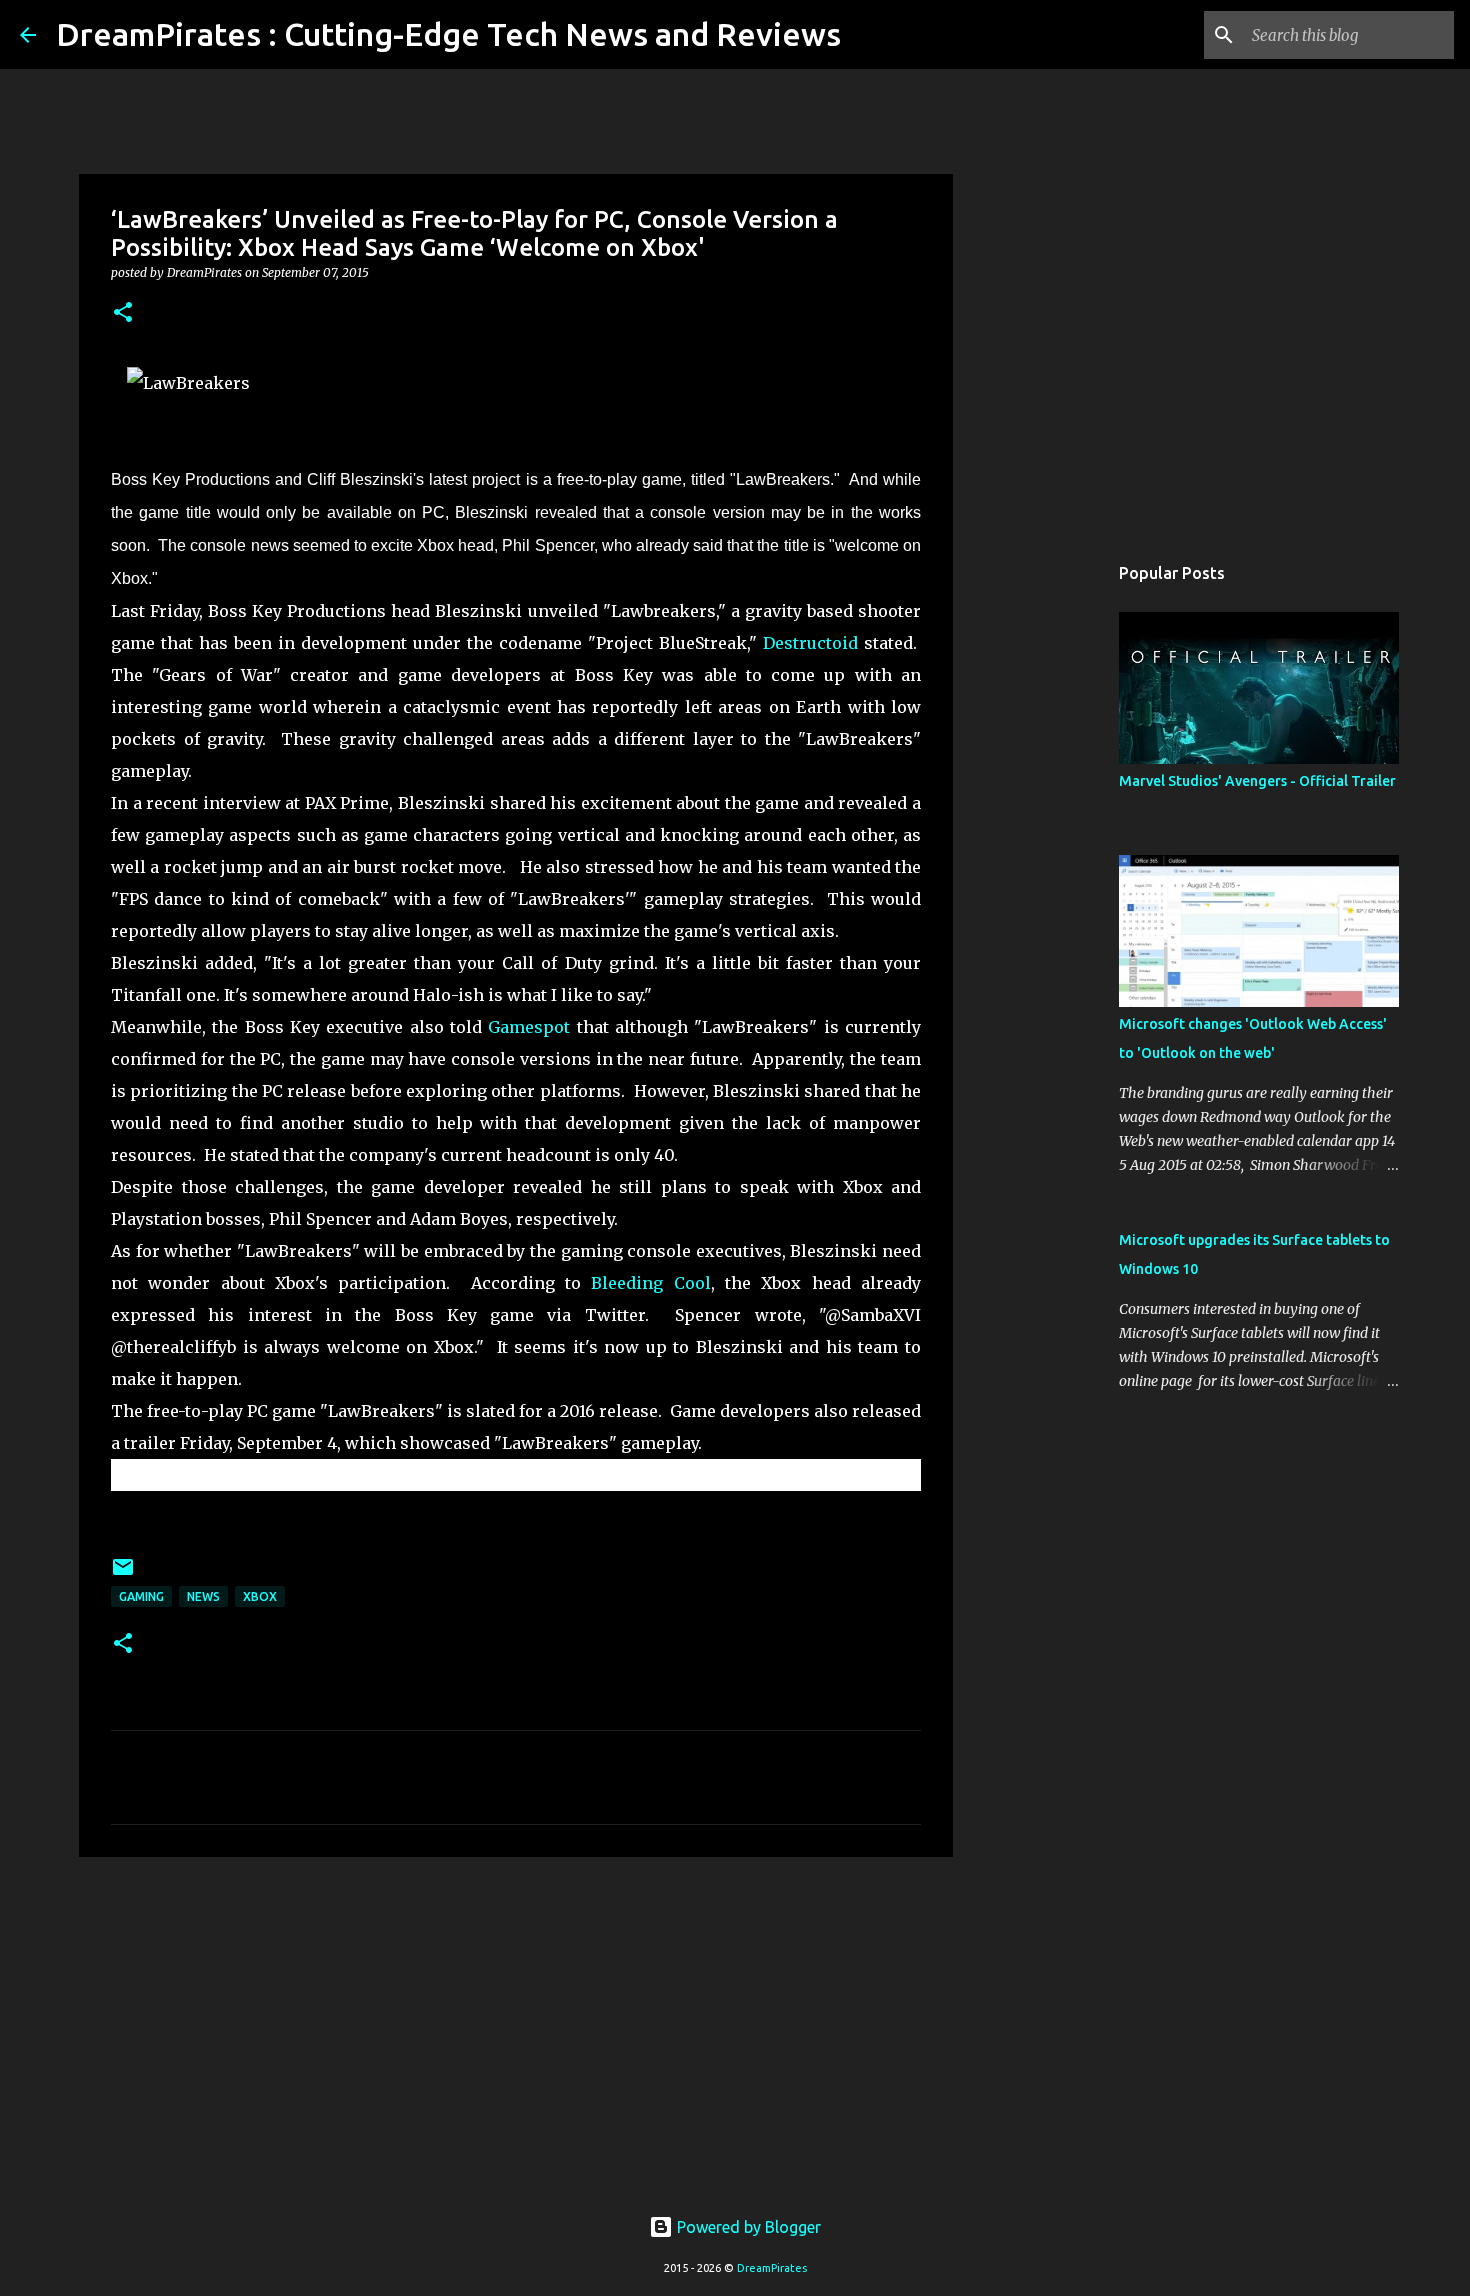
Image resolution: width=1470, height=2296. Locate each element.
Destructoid (810, 643)
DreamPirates (772, 2268)
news (203, 1596)
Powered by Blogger (747, 2227)
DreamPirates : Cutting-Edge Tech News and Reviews (448, 34)
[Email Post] (123, 1574)
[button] (123, 313)
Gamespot (529, 1027)
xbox (260, 1596)
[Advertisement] (516, 2027)
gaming (141, 1596)
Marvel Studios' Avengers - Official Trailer (1257, 781)
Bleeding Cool (650, 1283)
